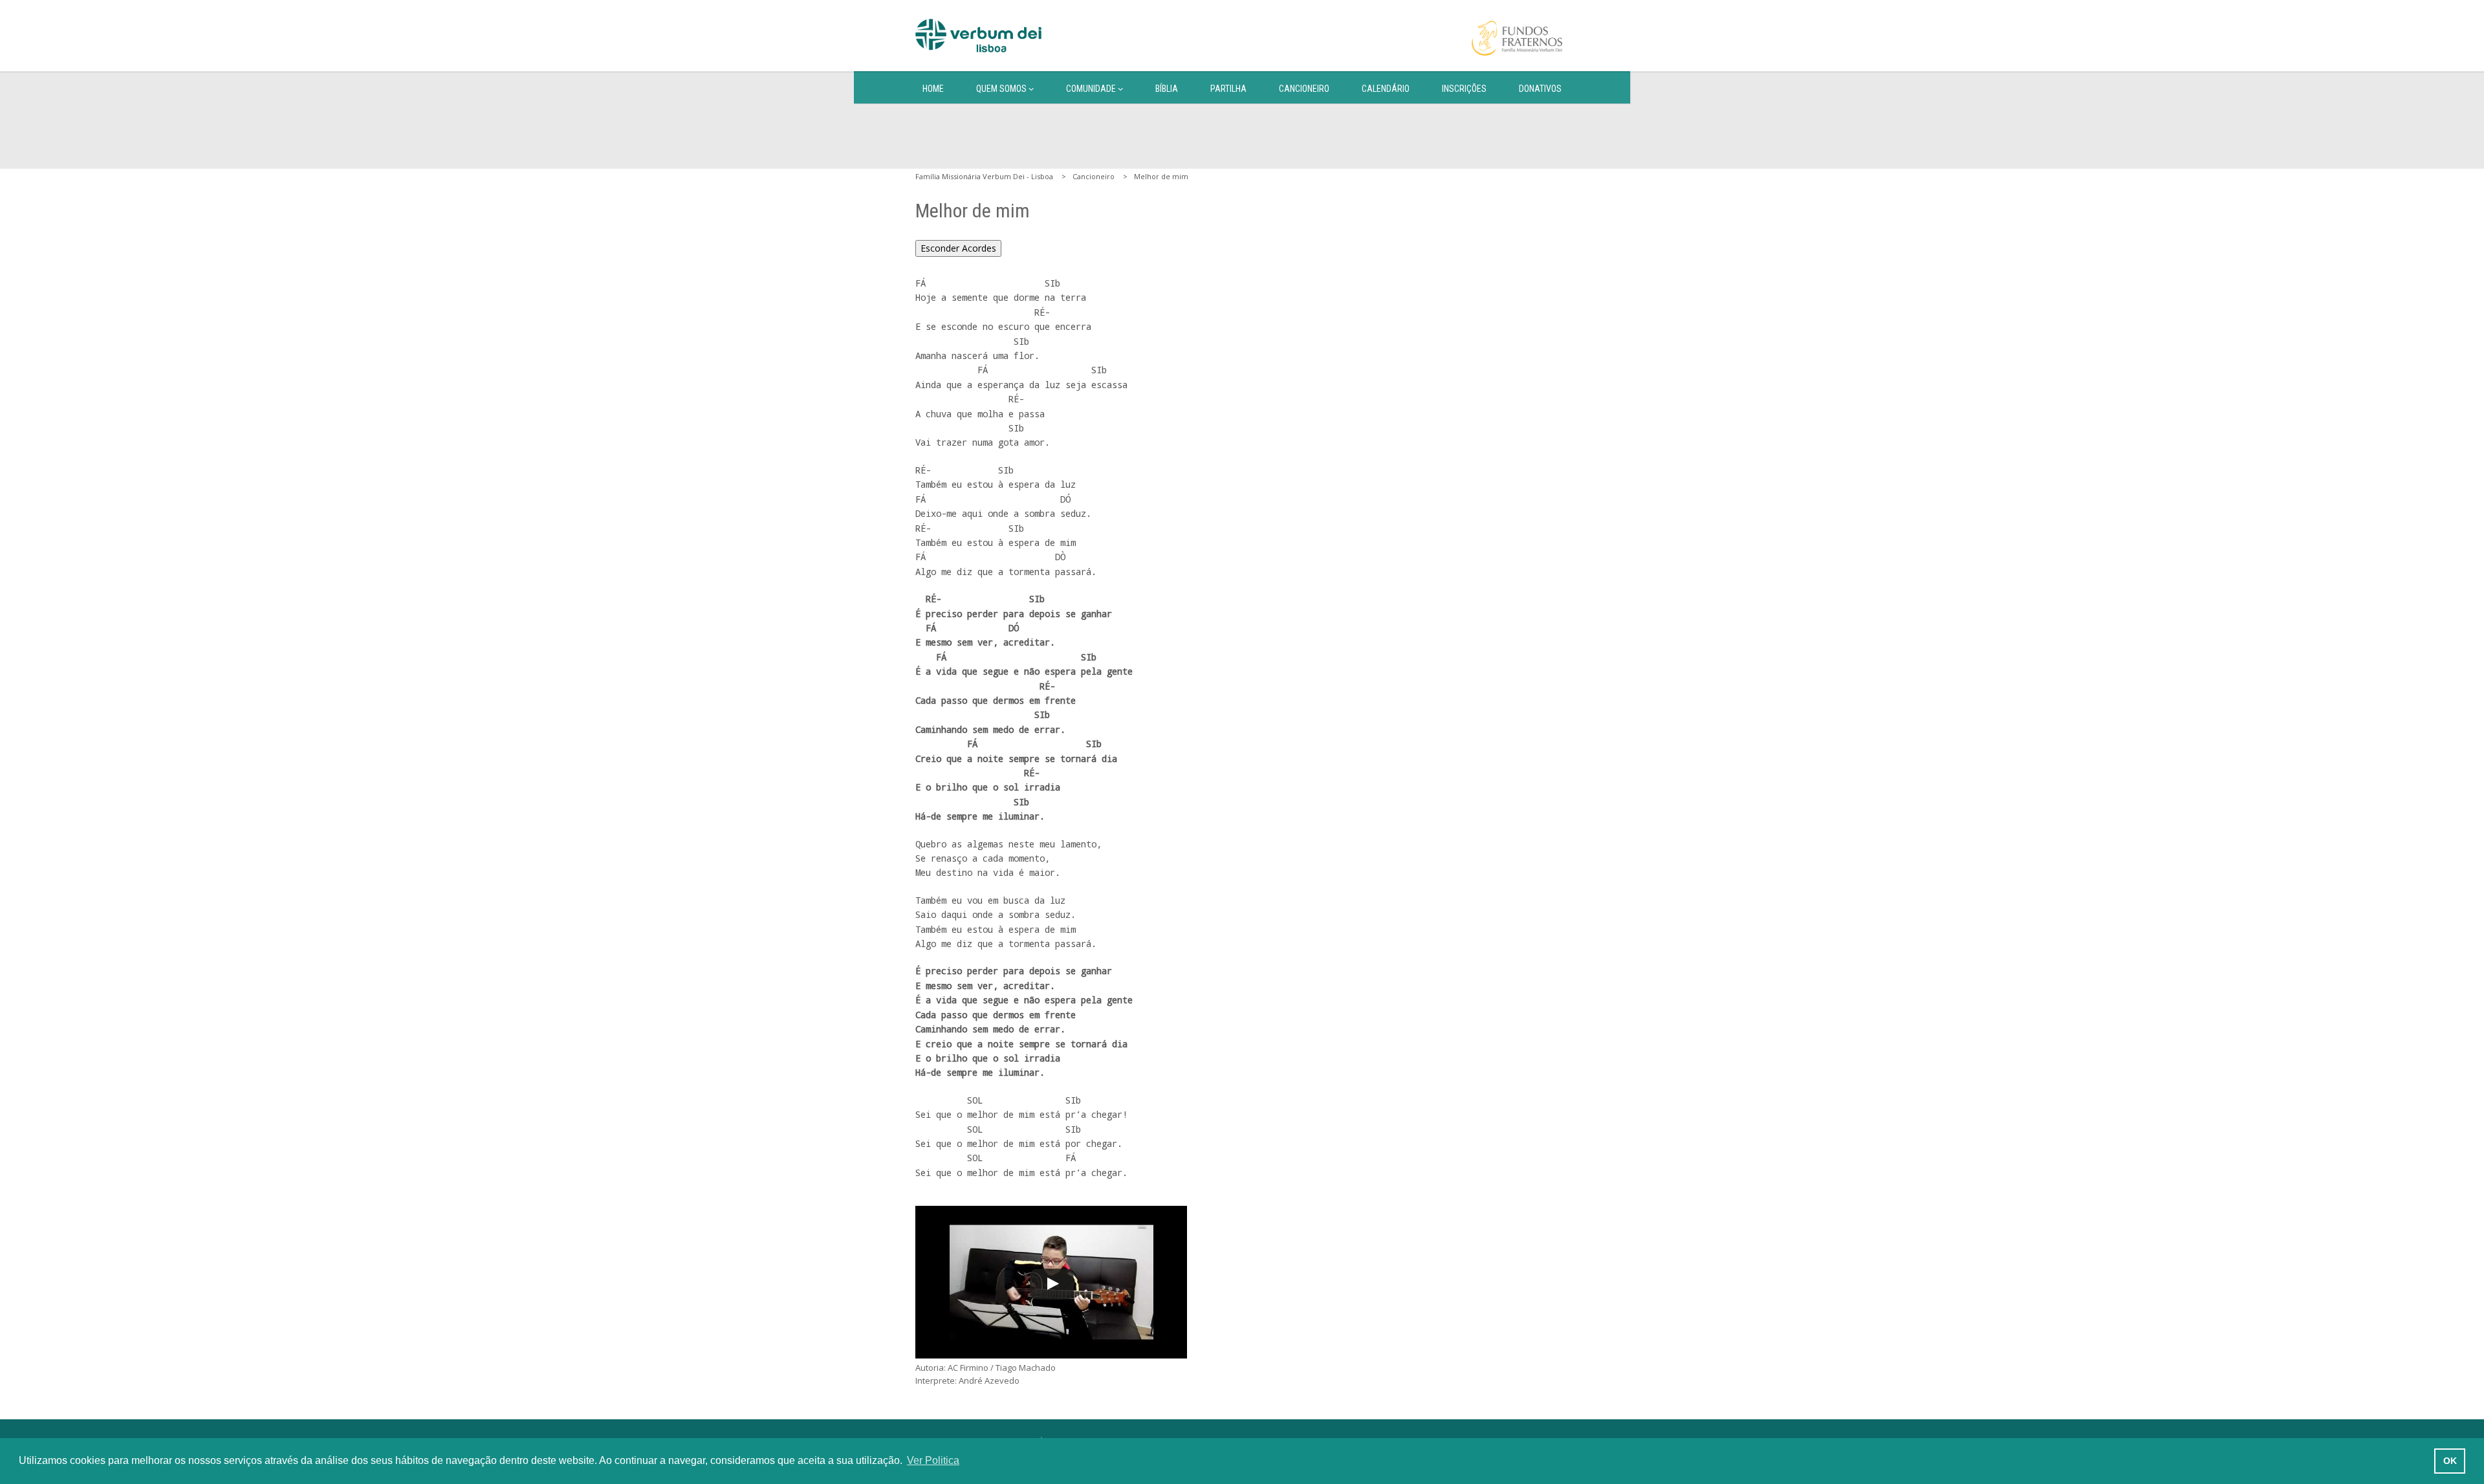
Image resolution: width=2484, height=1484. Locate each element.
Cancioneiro (1304, 89)
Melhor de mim (1161, 176)
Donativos (1540, 89)
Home (933, 89)
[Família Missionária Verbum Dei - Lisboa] (978, 36)
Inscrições (1464, 89)
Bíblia (1167, 89)
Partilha (1228, 89)
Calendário (1386, 89)
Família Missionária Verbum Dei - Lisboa (984, 176)
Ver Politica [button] (933, 1460)
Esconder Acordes (958, 248)
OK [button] (2450, 1461)
